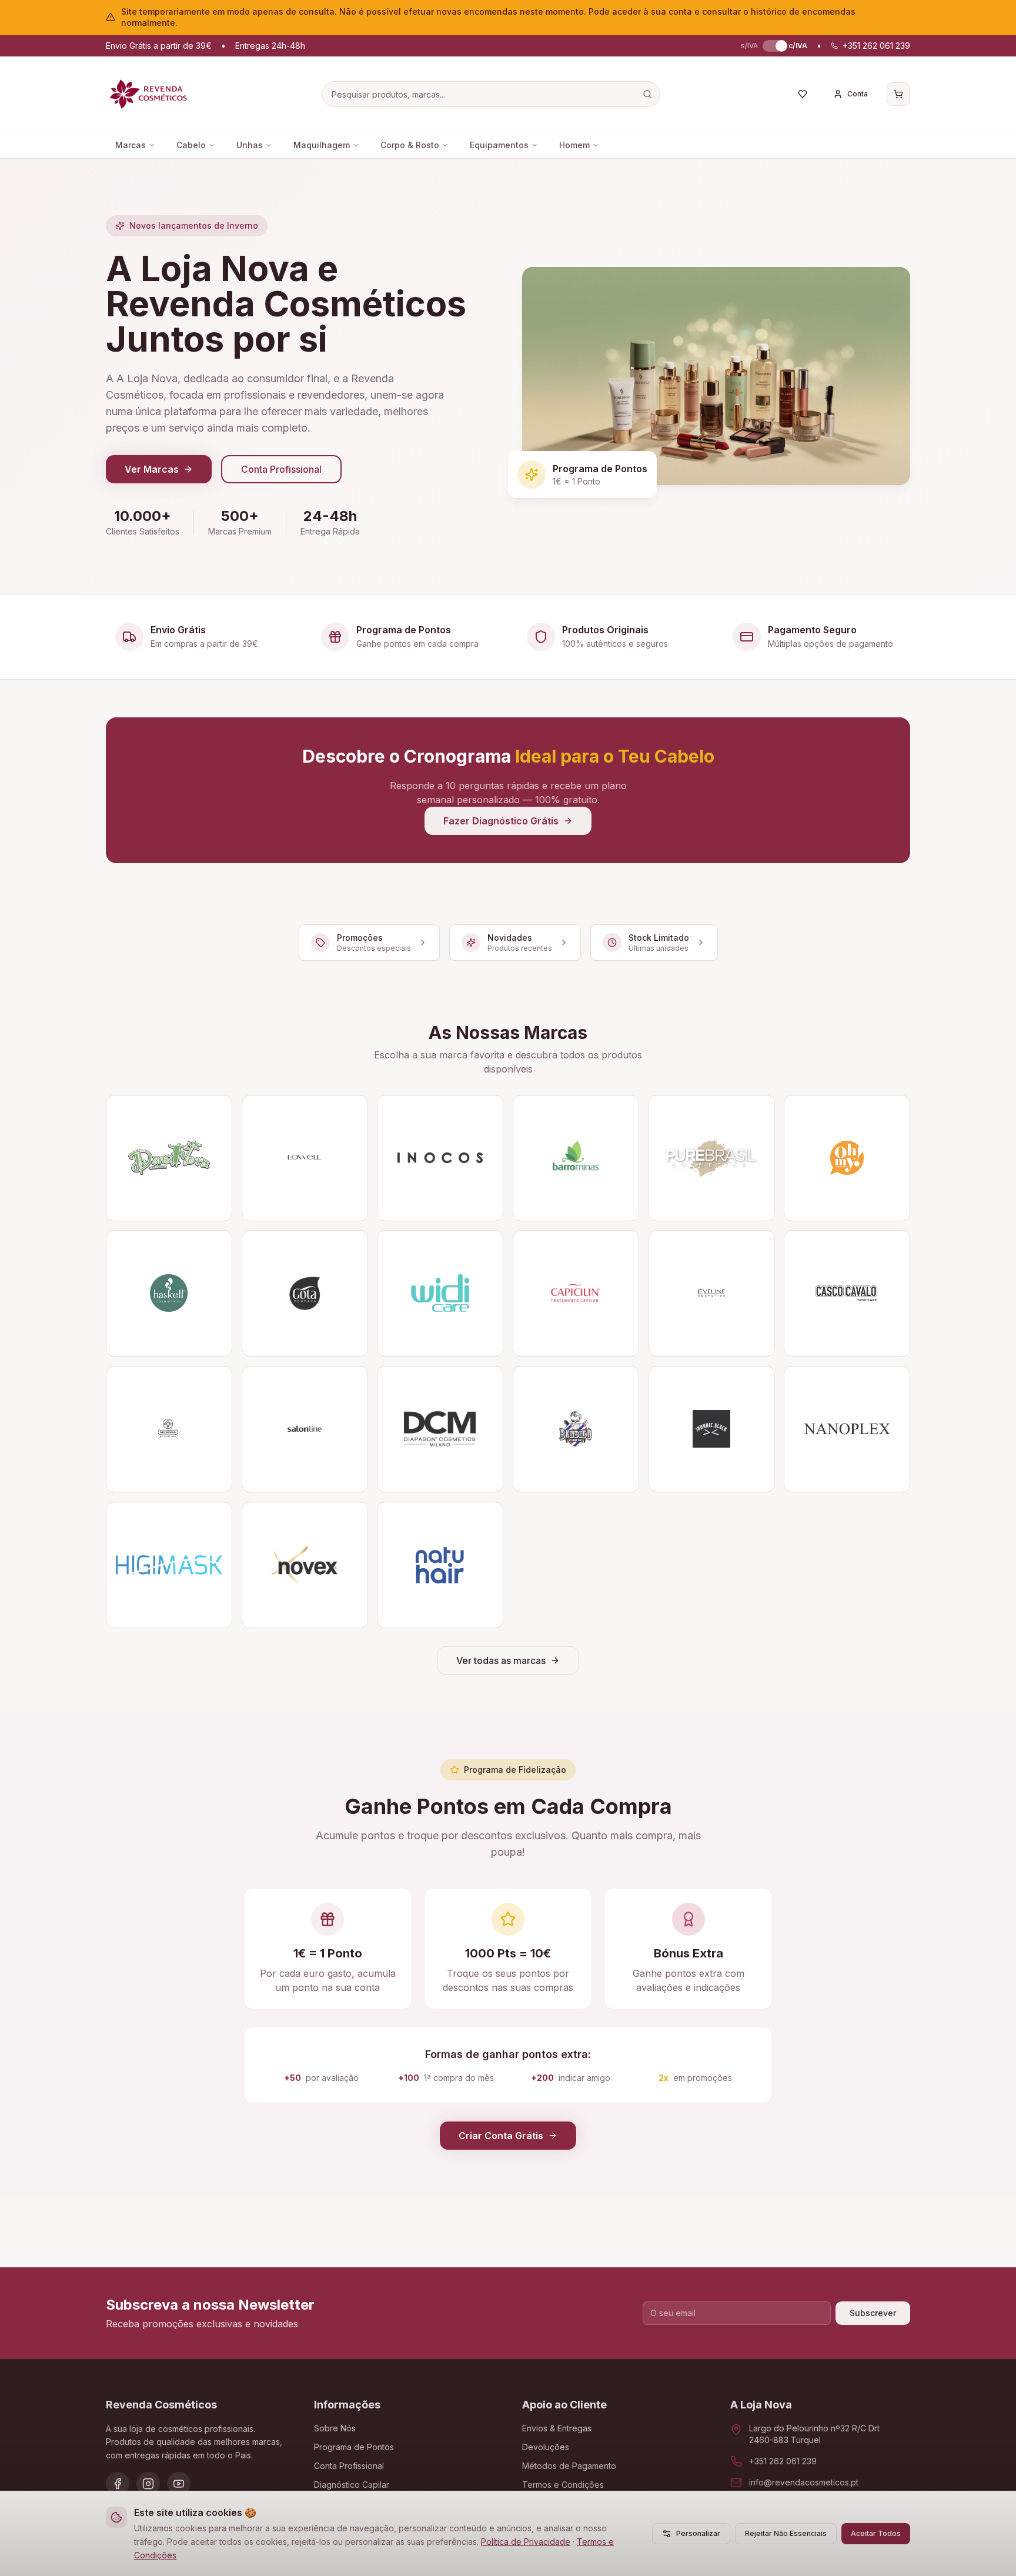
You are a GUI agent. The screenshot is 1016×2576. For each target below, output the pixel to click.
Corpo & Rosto (410, 145)
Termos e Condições (563, 2485)
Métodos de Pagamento (569, 2466)
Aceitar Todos (876, 2533)
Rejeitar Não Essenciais (786, 2533)
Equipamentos (499, 145)
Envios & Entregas (557, 2428)
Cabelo (191, 145)
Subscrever (873, 2313)
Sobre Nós (335, 2428)
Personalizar (698, 2533)
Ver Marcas (152, 469)
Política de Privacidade (526, 2542)
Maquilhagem (322, 145)
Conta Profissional (281, 469)
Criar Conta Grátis (501, 2136)
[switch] (773, 46)
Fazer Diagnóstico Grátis (501, 821)
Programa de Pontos (354, 2447)
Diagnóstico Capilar (352, 2485)
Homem (574, 145)
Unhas (250, 145)
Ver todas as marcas (501, 1660)
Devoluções (546, 2447)
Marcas (131, 145)
